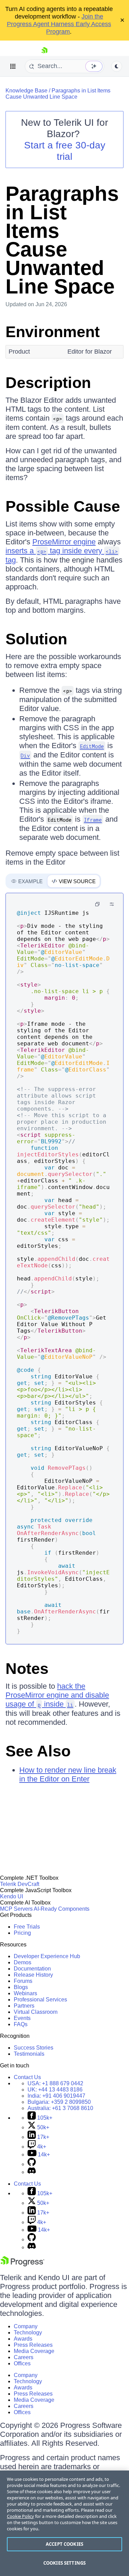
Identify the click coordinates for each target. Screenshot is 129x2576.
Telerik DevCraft (20, 1884)
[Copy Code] (97, 904)
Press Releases (33, 2345)
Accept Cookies (64, 2544)
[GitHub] (32, 2164)
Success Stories (34, 2048)
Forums (23, 1981)
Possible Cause (63, 506)
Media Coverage (34, 2351)
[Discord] (32, 2172)
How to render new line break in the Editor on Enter (68, 1774)
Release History (33, 1975)
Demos (23, 1962)
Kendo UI (12, 1896)
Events (22, 2018)
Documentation (32, 1969)
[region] (64, 2523)
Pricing (22, 1933)
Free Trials (27, 1927)
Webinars (25, 1993)
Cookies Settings (64, 2563)
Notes (27, 1669)
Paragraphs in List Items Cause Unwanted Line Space (58, 94)
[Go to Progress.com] (22, 2264)
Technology (28, 2333)
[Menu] (13, 66)
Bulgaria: (59, 2102)
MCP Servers (16, 1909)
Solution (36, 639)
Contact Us (27, 2077)
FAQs (21, 2024)
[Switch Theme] (117, 66)
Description (48, 383)
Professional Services (40, 2000)
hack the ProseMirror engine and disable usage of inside (57, 1695)
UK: (55, 2090)
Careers (24, 2357)
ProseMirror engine (64, 542)
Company (26, 2326)
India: (56, 2096)
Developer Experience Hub (47, 1956)
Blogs (21, 1987)
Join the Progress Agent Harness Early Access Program (59, 24)
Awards (23, 2339)
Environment (53, 332)
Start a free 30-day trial (65, 151)
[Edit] (112, 904)
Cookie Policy (20, 2516)
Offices (22, 2363)
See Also (38, 1751)
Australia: (60, 2108)
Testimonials (29, 2054)
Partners (24, 2006)
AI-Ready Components (62, 1909)
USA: (55, 2083)
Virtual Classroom (36, 2012)
